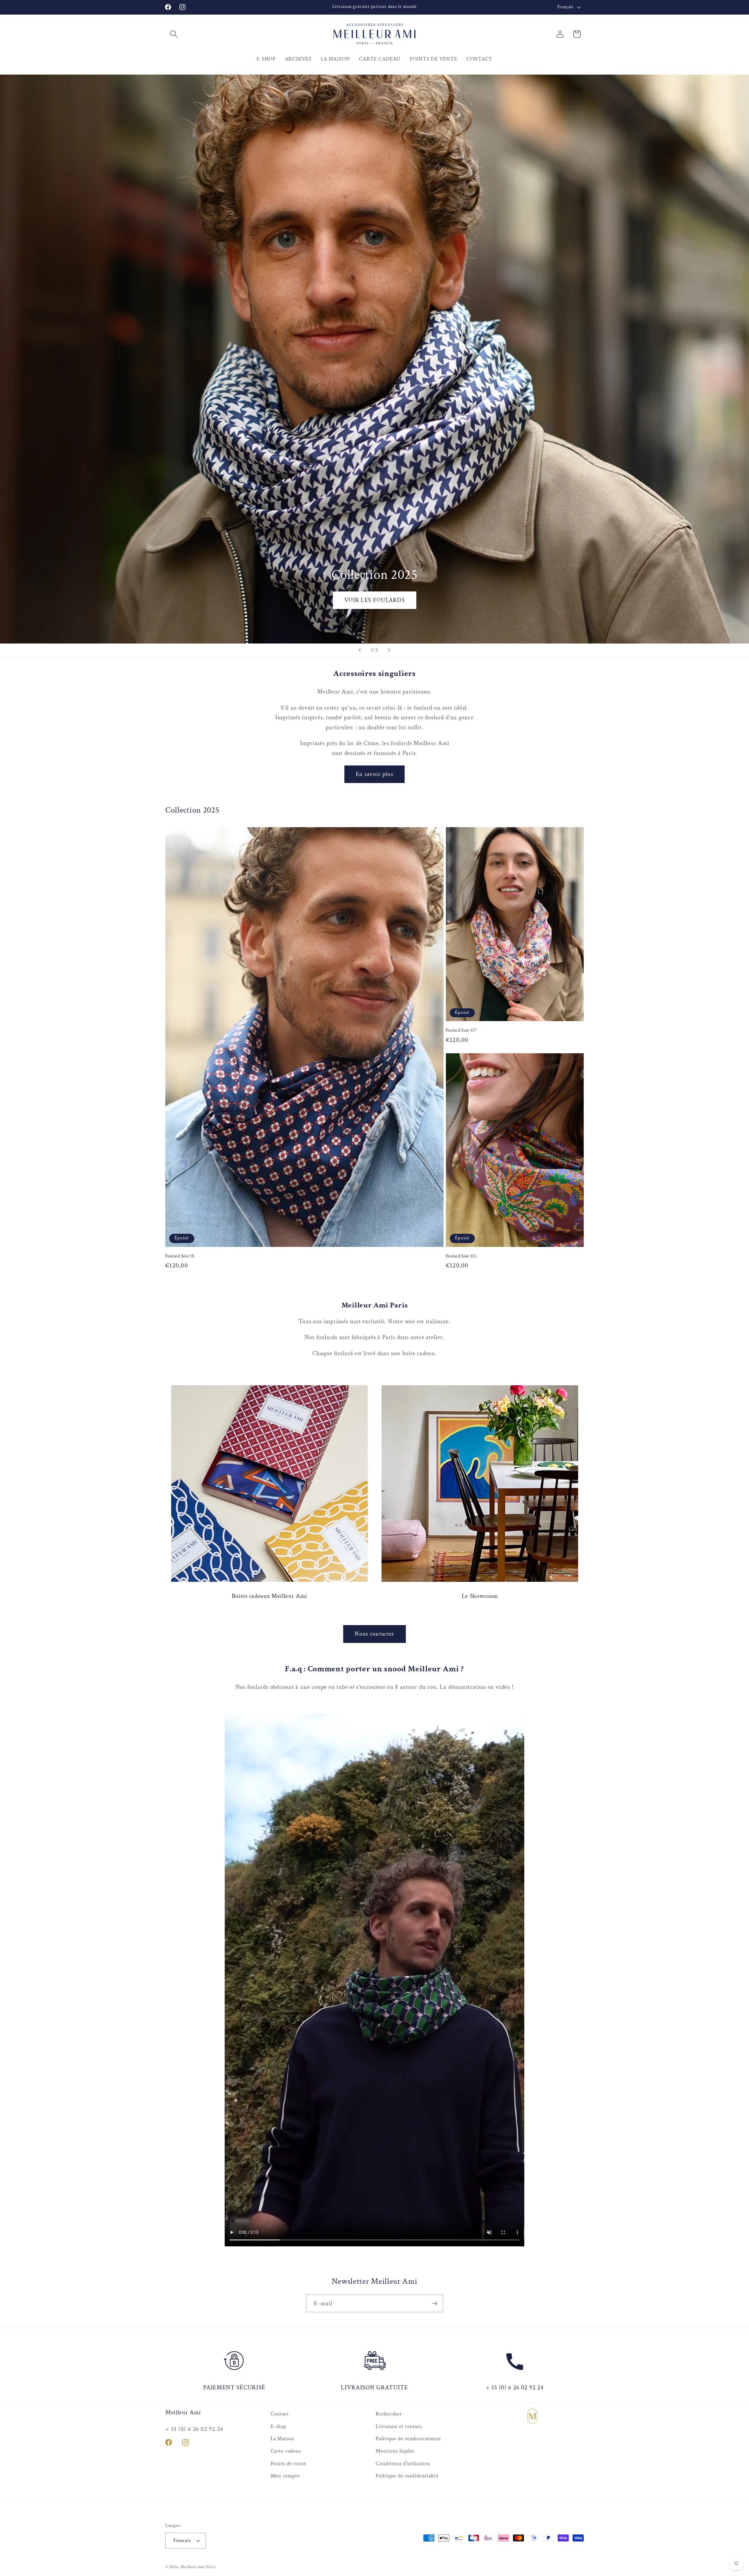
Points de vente (289, 2463)
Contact (280, 2414)
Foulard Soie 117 (461, 1031)
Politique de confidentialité (407, 2476)
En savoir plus (374, 774)
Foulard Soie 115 (461, 1256)
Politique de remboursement (408, 2439)
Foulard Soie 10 (180, 1256)
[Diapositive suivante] (389, 650)
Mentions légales (395, 2451)
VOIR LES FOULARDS (374, 600)
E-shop (279, 2426)
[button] (174, 34)
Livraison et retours (399, 2426)
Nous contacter (374, 1634)
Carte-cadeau (286, 2451)
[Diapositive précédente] (360, 650)
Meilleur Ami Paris (198, 2566)
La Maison (282, 2439)
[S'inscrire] (434, 2304)
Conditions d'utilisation (403, 2463)
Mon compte (285, 2476)
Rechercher (389, 2414)
